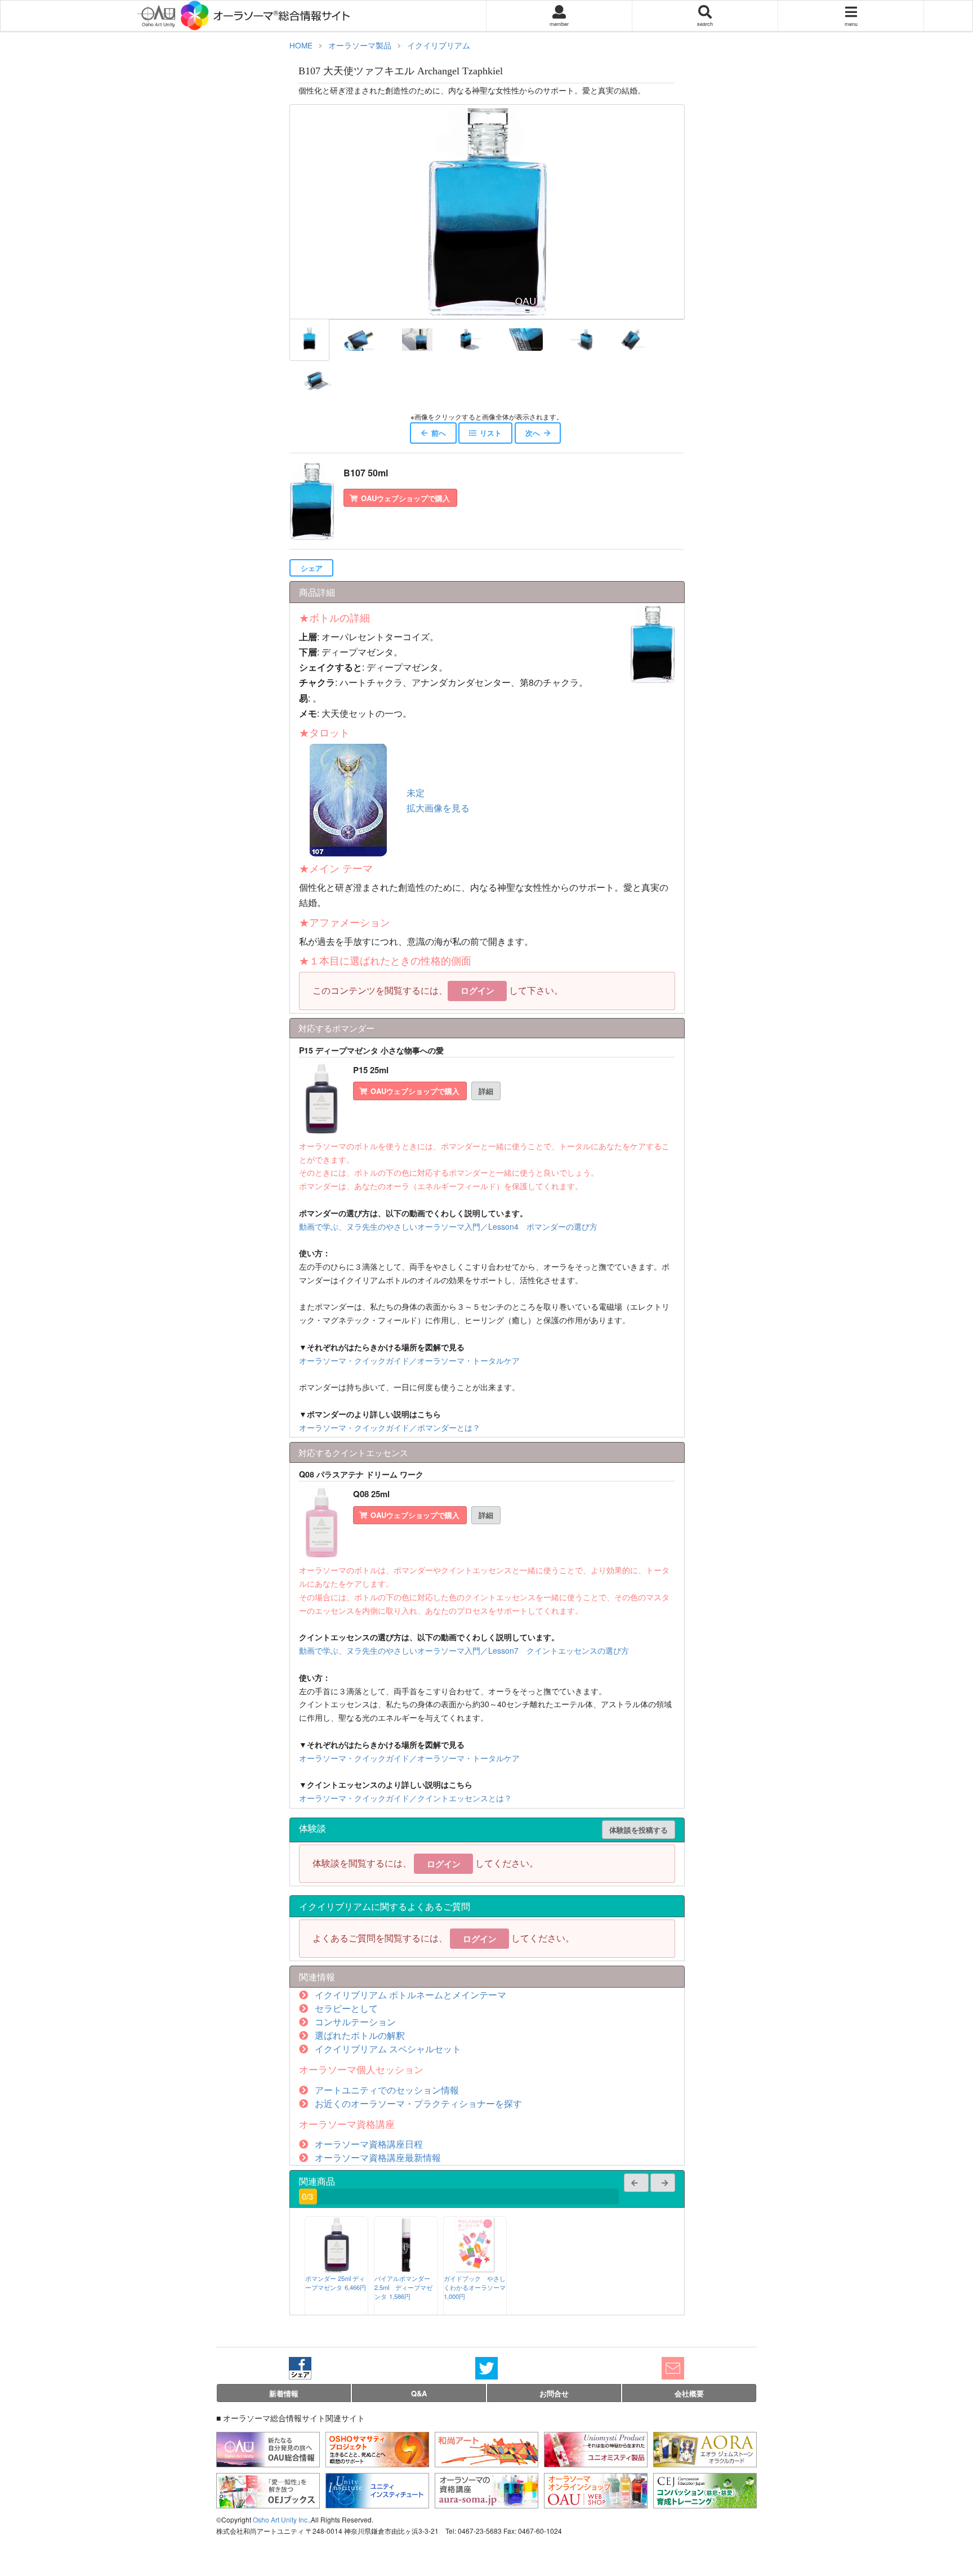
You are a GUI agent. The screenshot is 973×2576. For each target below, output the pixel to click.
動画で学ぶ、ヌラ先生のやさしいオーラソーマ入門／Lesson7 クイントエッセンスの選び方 (464, 1650)
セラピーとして (346, 2008)
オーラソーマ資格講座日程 (369, 2144)
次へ (533, 433)
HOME (301, 45)
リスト (491, 433)
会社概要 (689, 2393)
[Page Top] (956, 2522)
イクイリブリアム (439, 45)
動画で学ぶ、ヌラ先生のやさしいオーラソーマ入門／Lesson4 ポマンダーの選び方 (448, 1226)
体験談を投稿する (639, 1830)
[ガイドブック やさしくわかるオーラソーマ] (475, 2269)
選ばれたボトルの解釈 (360, 2035)
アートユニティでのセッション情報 (387, 2090)
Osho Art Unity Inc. (281, 2519)
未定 (416, 793)
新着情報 (284, 2393)
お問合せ (554, 2393)
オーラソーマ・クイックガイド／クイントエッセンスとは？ (405, 1798)
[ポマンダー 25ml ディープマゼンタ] (337, 2269)
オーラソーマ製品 (360, 45)
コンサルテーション (355, 2022)
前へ (439, 433)
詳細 (486, 1091)
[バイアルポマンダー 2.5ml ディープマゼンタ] (406, 2269)
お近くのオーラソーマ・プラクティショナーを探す (418, 2103)
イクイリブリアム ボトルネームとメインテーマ (410, 1995)
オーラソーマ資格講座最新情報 (378, 2157)
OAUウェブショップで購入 (405, 498)
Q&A (419, 2393)
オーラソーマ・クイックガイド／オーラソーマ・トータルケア (409, 1360)
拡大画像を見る (438, 808)
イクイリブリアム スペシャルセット (388, 2049)
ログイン (477, 990)
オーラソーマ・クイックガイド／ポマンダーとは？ (390, 1427)
